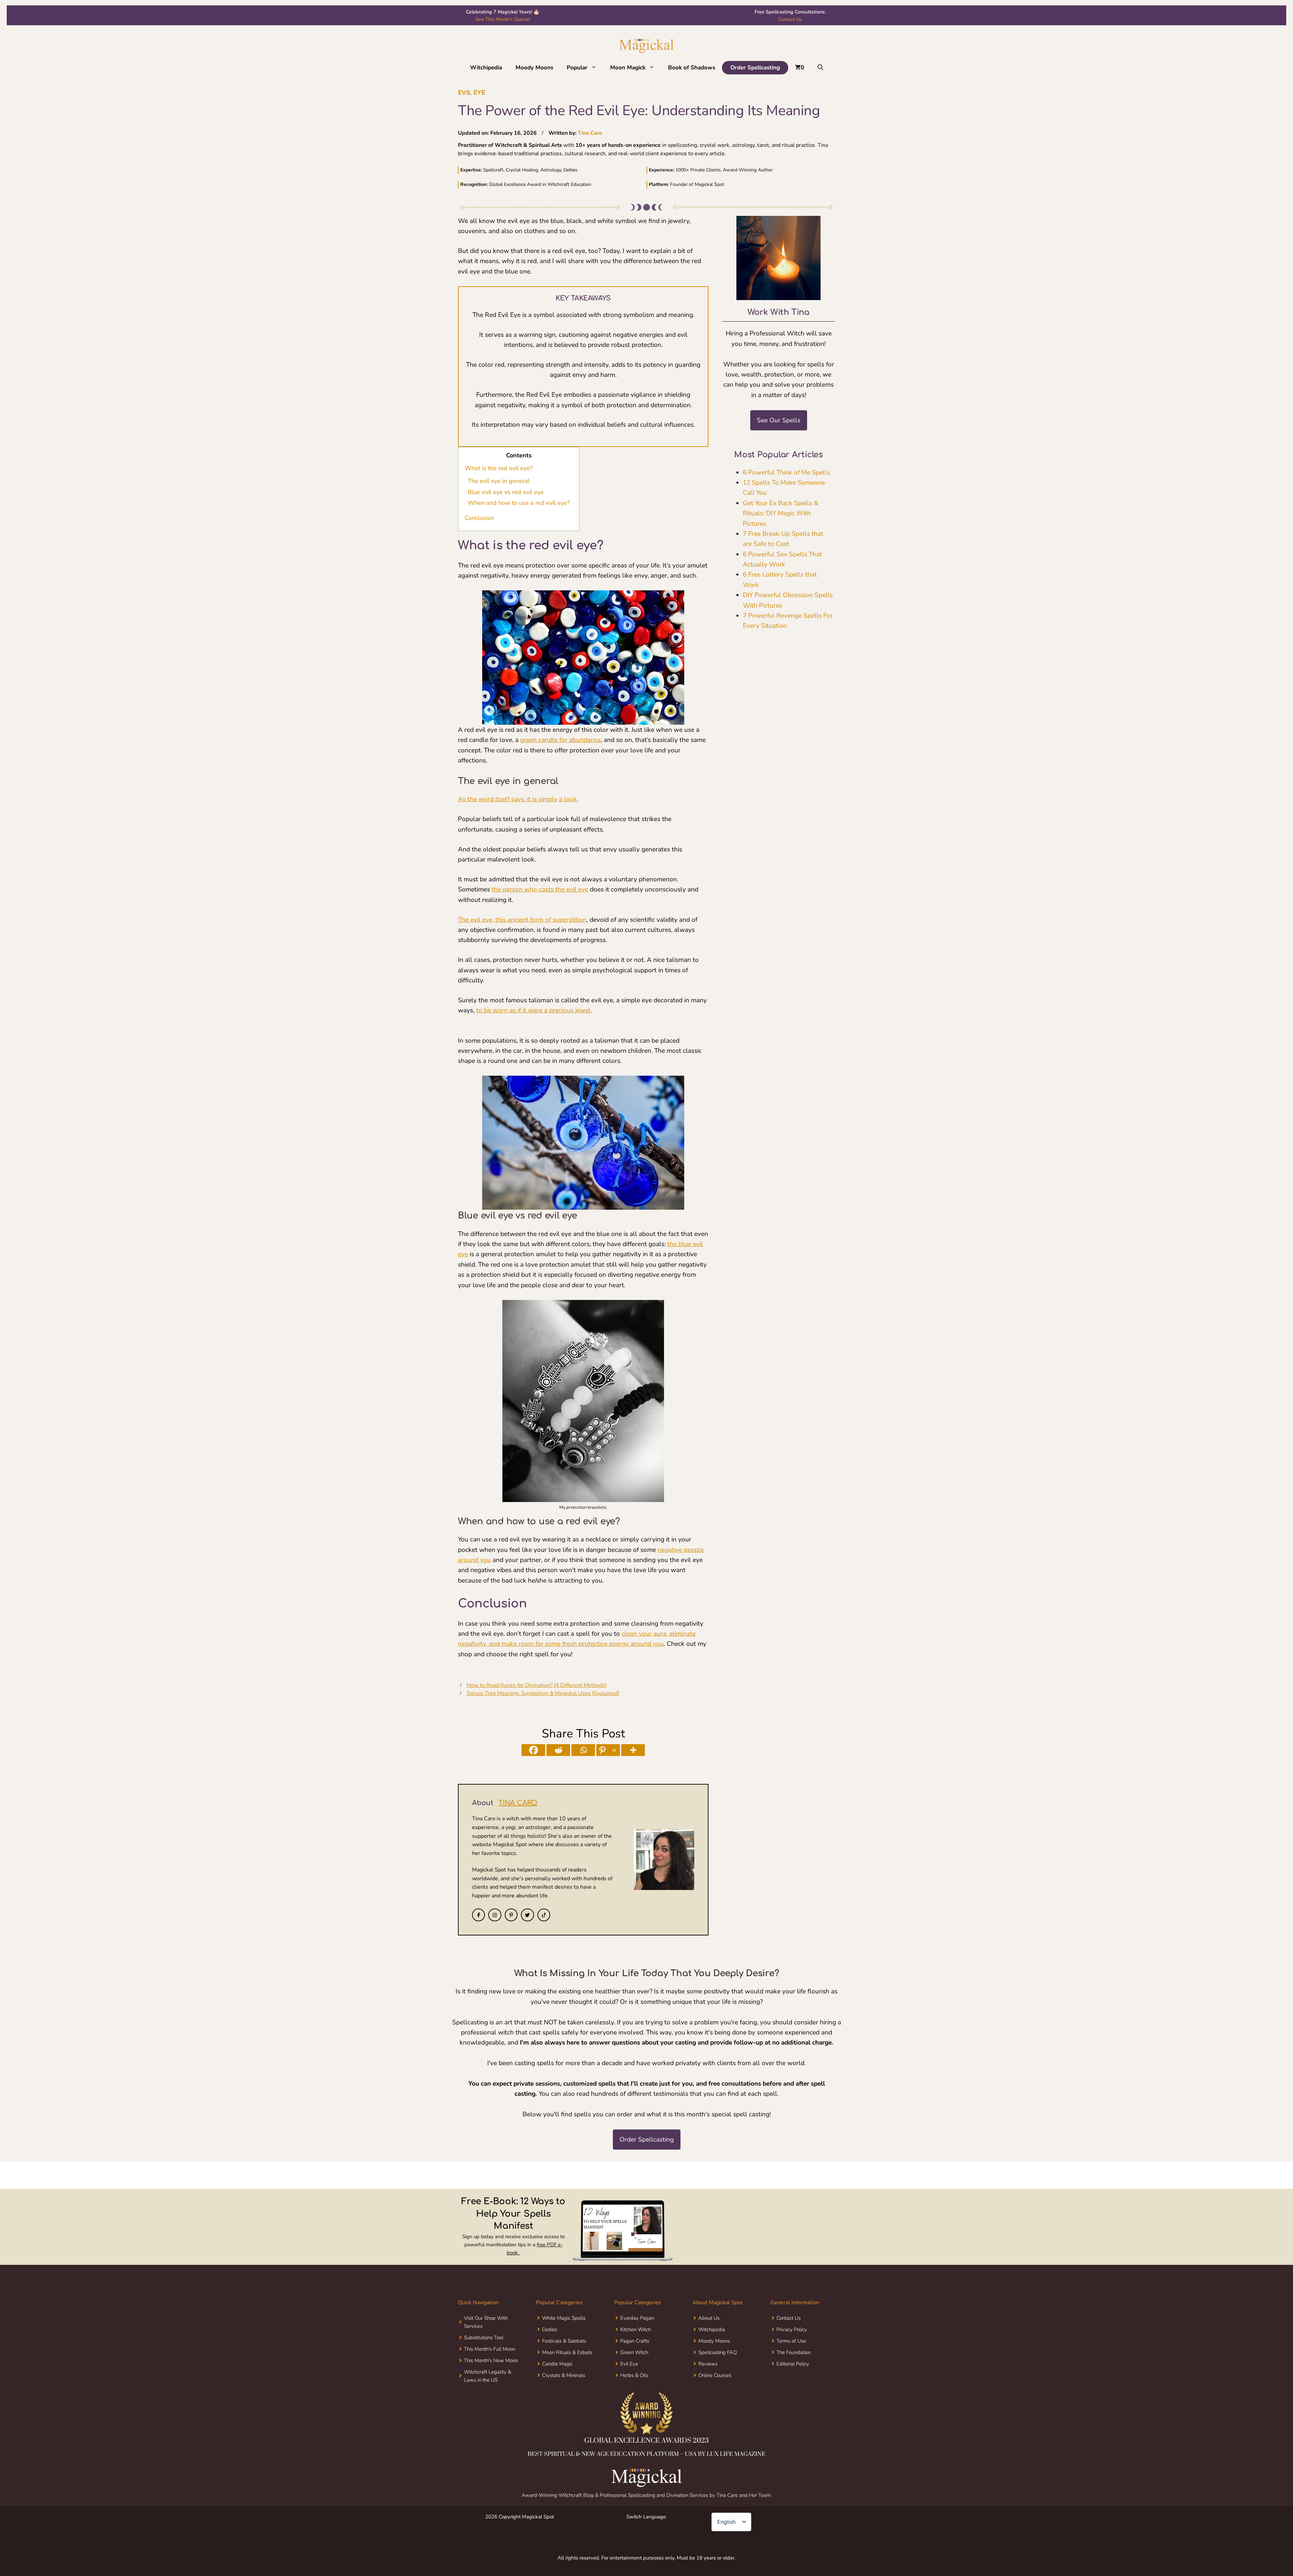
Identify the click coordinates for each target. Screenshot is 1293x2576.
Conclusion (479, 518)
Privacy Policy (792, 2329)
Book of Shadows (692, 68)
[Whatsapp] (583, 1750)
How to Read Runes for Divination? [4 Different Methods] (537, 1685)
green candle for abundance (560, 740)
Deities (550, 2329)
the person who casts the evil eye (540, 889)
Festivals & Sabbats (564, 2341)
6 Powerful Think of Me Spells (786, 472)
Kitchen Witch (636, 2329)
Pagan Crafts (635, 2341)
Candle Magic (557, 2364)
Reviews (708, 2364)
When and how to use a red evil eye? (519, 503)
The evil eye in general (499, 481)
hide (533, 455)
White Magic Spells (564, 2318)
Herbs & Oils (634, 2375)
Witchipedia (486, 68)
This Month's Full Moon (490, 2349)
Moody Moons (534, 68)
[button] (170, 2503)
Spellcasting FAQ (718, 2352)
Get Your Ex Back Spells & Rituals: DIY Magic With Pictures (781, 513)
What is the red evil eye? (499, 468)
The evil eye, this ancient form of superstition (522, 920)
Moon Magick (628, 68)
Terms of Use (791, 2341)
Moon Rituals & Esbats (567, 2352)
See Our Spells (779, 420)
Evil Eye (472, 93)
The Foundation (794, 2352)
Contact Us (790, 19)
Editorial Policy (793, 2364)
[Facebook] (533, 1750)
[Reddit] (558, 1750)
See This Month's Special (503, 19)
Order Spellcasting (755, 68)
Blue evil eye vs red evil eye (506, 492)
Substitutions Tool (484, 2338)
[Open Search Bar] (820, 68)
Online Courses (715, 2375)
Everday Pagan (637, 2318)
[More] (633, 1750)
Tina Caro (590, 133)
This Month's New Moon (491, 2360)
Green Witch (634, 2352)
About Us (709, 2318)
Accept (92, 2557)
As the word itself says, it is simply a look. (518, 799)
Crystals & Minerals (564, 2375)
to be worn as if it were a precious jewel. (534, 1010)
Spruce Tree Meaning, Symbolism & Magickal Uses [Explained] (543, 1693)
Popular (577, 68)
